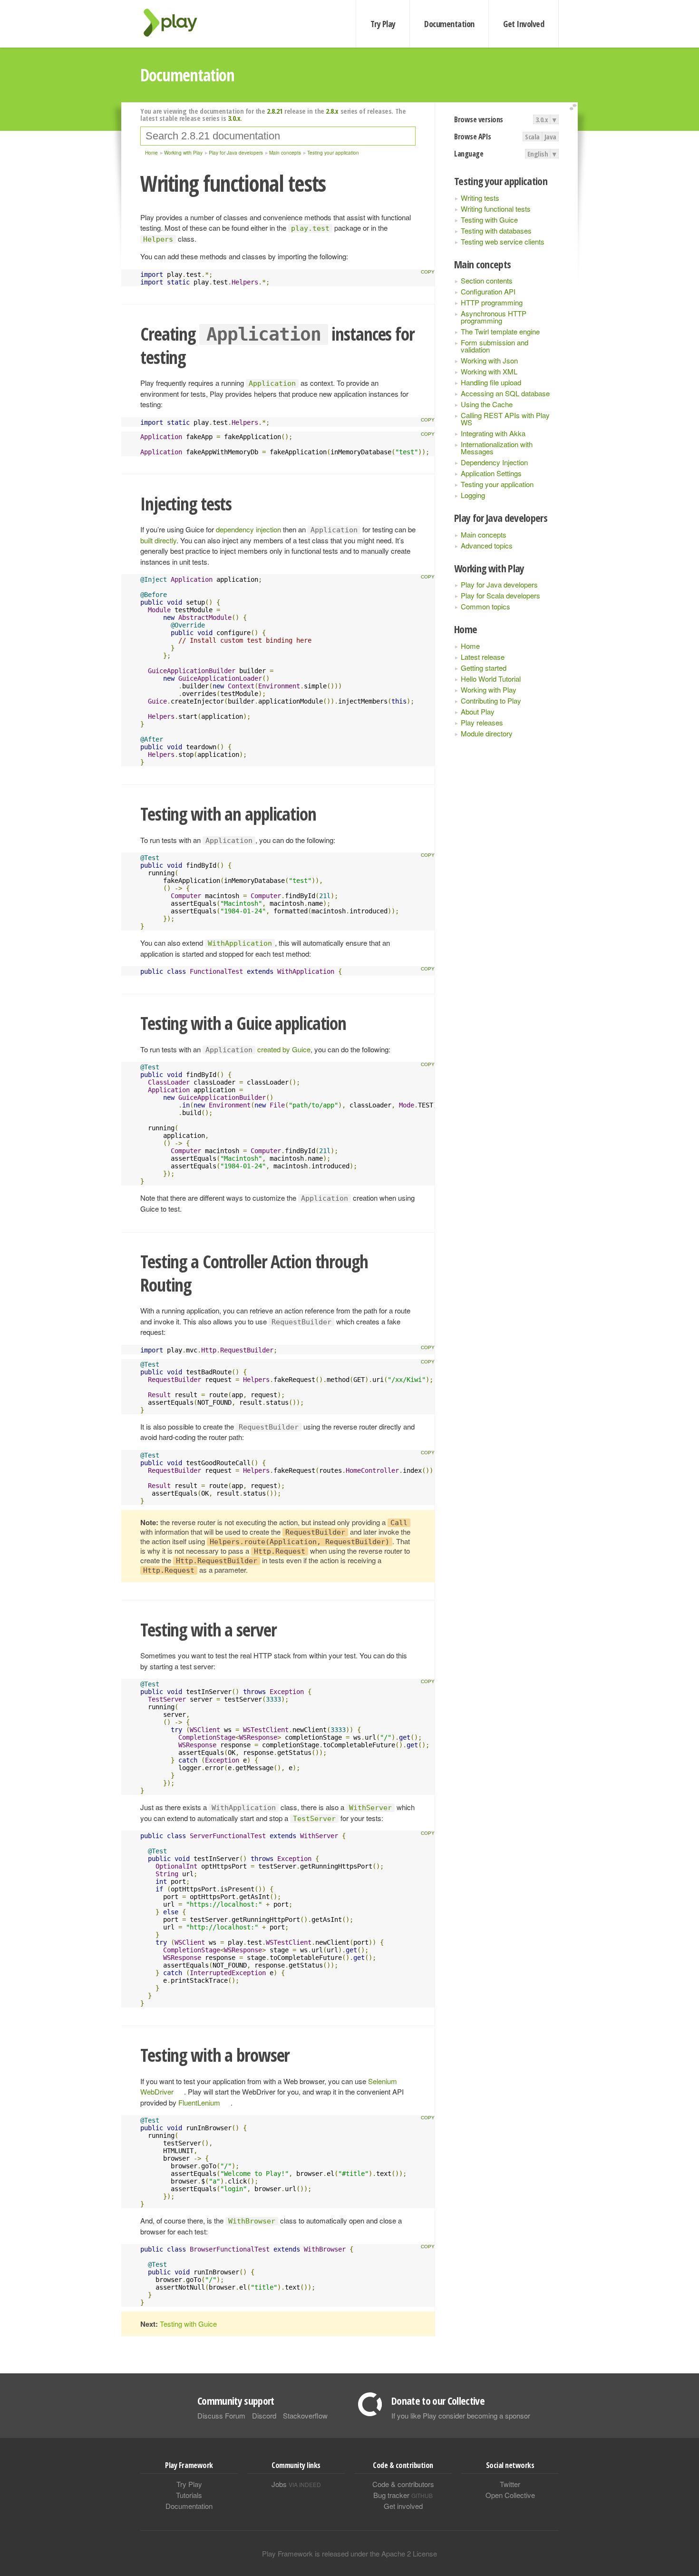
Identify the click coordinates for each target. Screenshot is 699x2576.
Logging (473, 495)
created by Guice (284, 1049)
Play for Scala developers (500, 595)
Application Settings (491, 473)
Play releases (482, 722)
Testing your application (497, 484)
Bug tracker (403, 2495)
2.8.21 (275, 111)
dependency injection (248, 529)
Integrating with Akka (493, 433)
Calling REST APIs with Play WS (505, 419)
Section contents (487, 280)
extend (574, 107)
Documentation (449, 24)
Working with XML (489, 371)
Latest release (483, 657)
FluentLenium (199, 2102)
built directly (158, 540)
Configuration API (488, 291)
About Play (478, 711)
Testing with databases (496, 230)
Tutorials (189, 2495)
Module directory (487, 733)
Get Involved (524, 24)
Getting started (484, 668)
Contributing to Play (491, 700)
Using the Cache (487, 404)
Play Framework (176, 23)
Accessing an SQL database (505, 393)
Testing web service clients (503, 241)
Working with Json (489, 360)
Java (550, 137)
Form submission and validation (495, 346)
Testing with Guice (489, 220)
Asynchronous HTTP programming (494, 317)
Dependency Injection (494, 462)
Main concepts (484, 534)
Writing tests (480, 198)
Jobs (296, 2484)
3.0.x (542, 119)
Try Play (383, 24)
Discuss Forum (221, 2415)
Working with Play (489, 690)
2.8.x (332, 111)
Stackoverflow (305, 2415)
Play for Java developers (499, 584)
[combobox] (278, 136)
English (538, 154)
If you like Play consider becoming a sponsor (461, 2415)
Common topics (485, 606)
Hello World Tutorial (491, 679)
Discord (264, 2415)
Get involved (403, 2506)
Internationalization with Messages (497, 448)
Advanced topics (487, 545)
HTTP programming (492, 302)
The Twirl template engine (500, 331)
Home (470, 646)
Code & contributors (403, 2484)
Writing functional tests (496, 209)
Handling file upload (491, 382)
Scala (532, 137)
